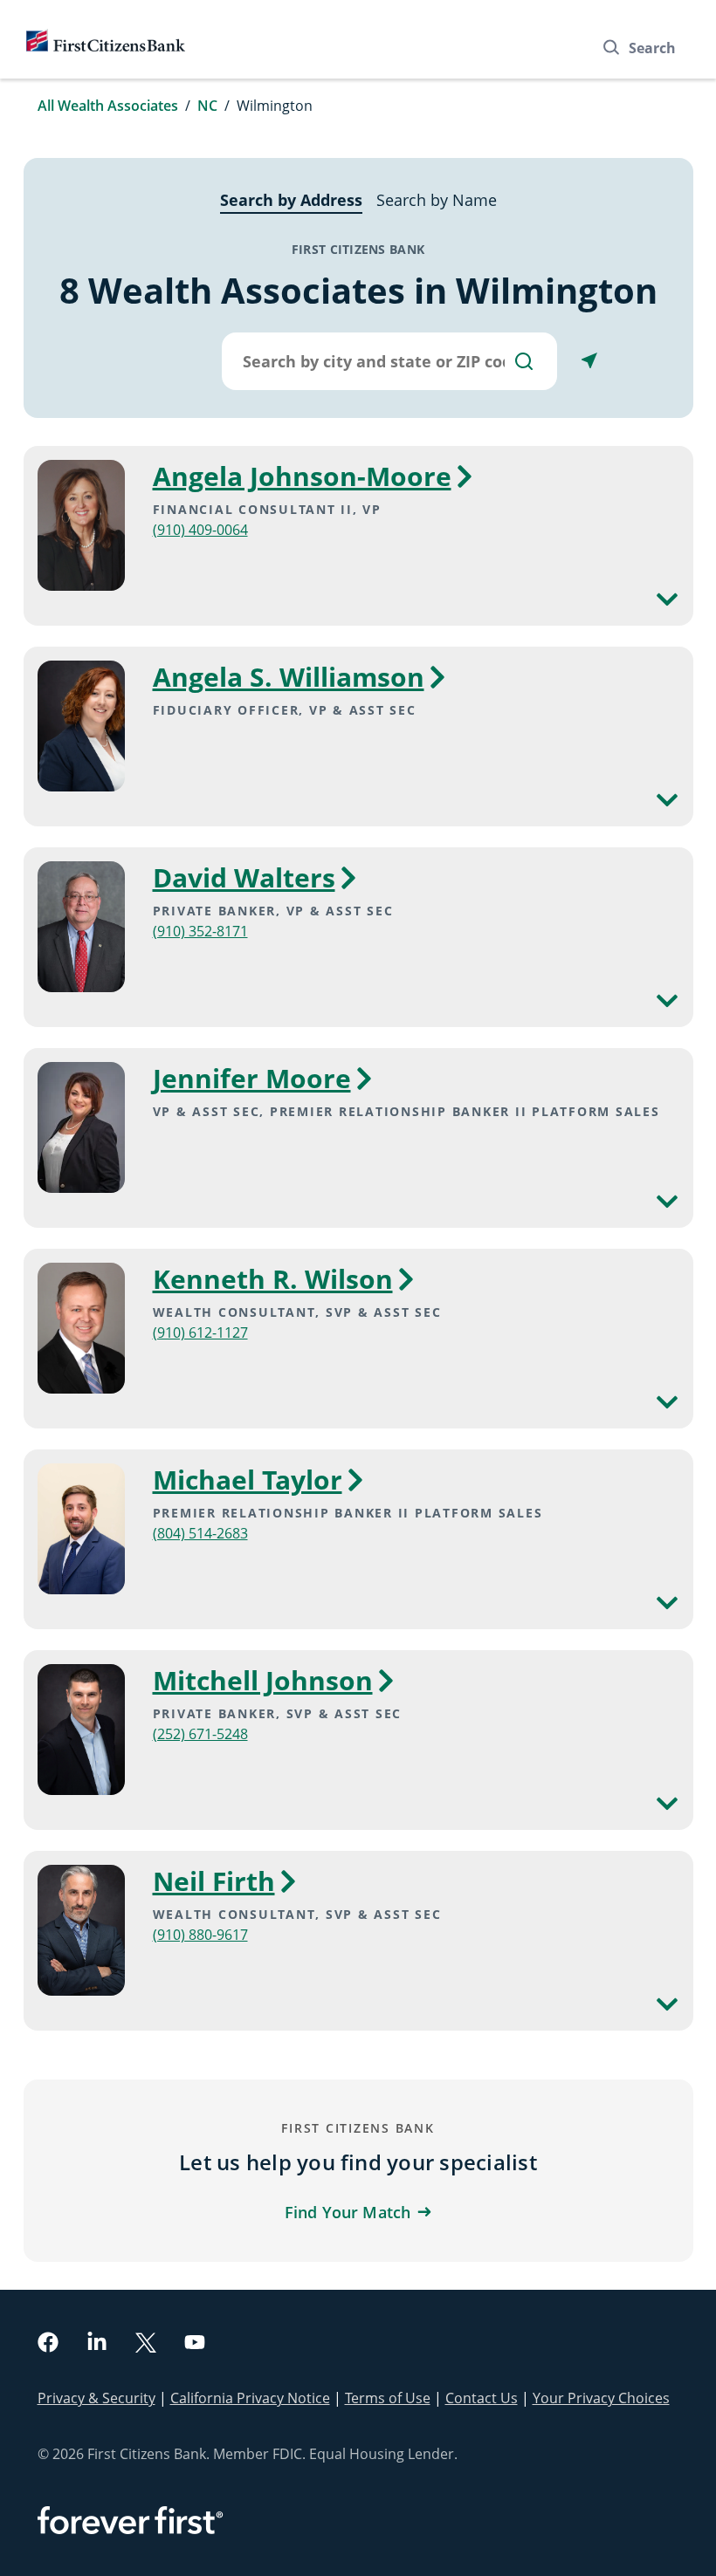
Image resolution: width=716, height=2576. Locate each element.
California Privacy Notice (250, 2398)
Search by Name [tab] (437, 200)
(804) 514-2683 (200, 1533)
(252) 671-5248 (200, 1734)
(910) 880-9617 (200, 1935)
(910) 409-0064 (200, 530)
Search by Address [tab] (291, 200)
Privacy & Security (96, 2398)
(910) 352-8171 (200, 931)
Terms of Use (388, 2398)
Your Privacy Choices (601, 2398)
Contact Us (482, 2398)
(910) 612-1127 (200, 1333)
